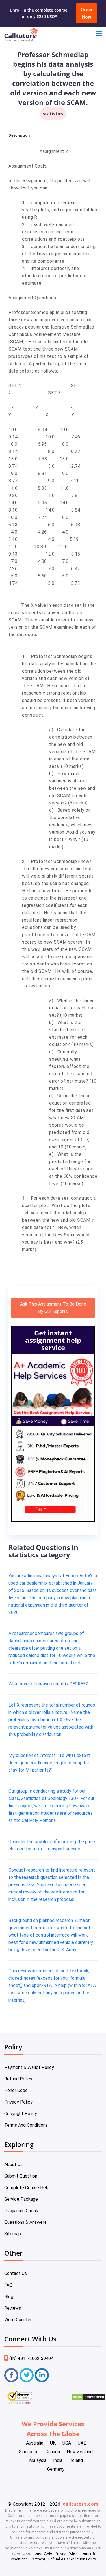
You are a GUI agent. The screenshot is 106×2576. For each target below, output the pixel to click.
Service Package (21, 2199)
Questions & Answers (25, 2222)
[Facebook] (11, 2375)
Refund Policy (18, 2079)
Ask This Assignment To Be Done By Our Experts (53, 1308)
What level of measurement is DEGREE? (48, 1684)
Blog (9, 2297)
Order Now (87, 13)
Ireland (76, 2460)
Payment (38, 2559)
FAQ (8, 2285)
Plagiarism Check (21, 2211)
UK (53, 2443)
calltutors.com (81, 2504)
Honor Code (16, 2090)
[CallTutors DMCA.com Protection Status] (89, 2399)
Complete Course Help (27, 2188)
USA (67, 2443)
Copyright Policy (21, 2114)
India (58, 2460)
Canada (53, 2452)
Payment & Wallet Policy (29, 2067)
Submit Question (21, 2176)
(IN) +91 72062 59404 (31, 2358)
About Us (13, 2164)
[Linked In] (42, 2375)
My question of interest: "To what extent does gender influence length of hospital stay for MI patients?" (49, 1763)
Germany (56, 2469)
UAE (82, 2443)
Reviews (13, 2308)
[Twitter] (27, 2375)
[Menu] (99, 34)
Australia (35, 2443)
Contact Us (16, 2273)
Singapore (29, 2452)
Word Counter (18, 2320)
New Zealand (80, 2452)
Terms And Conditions (26, 2125)
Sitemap (13, 2234)
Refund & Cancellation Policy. (73, 2559)
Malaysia (38, 2460)
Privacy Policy (18, 2102)
